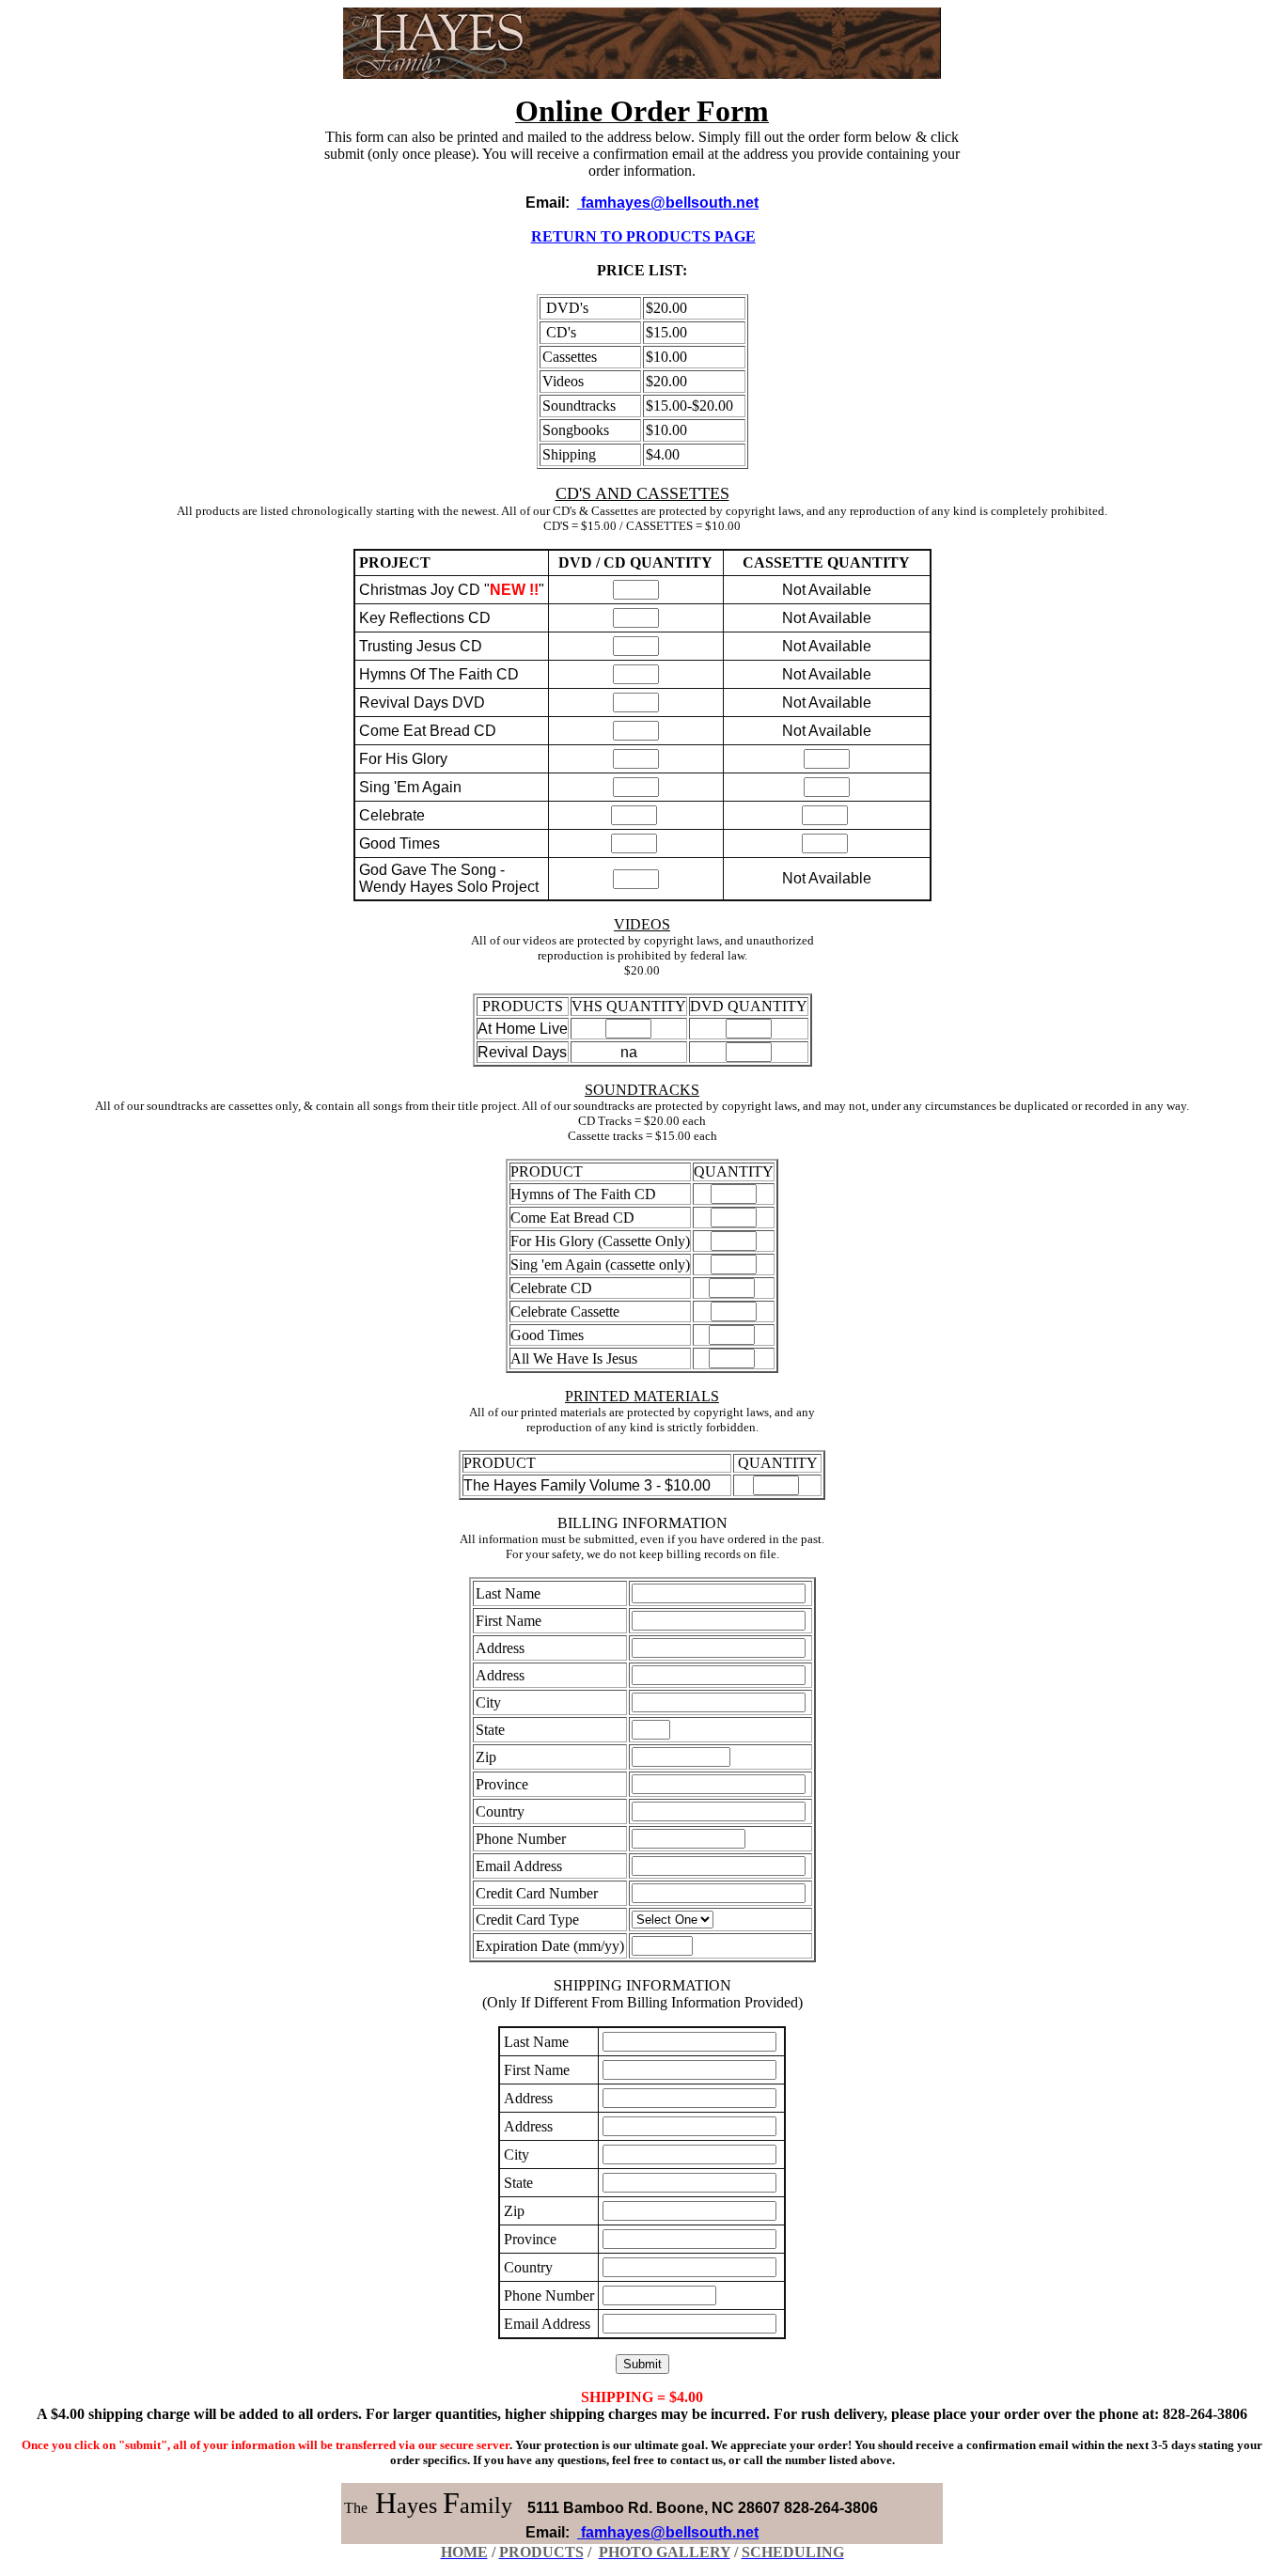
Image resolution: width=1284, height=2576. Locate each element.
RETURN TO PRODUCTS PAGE (643, 236)
